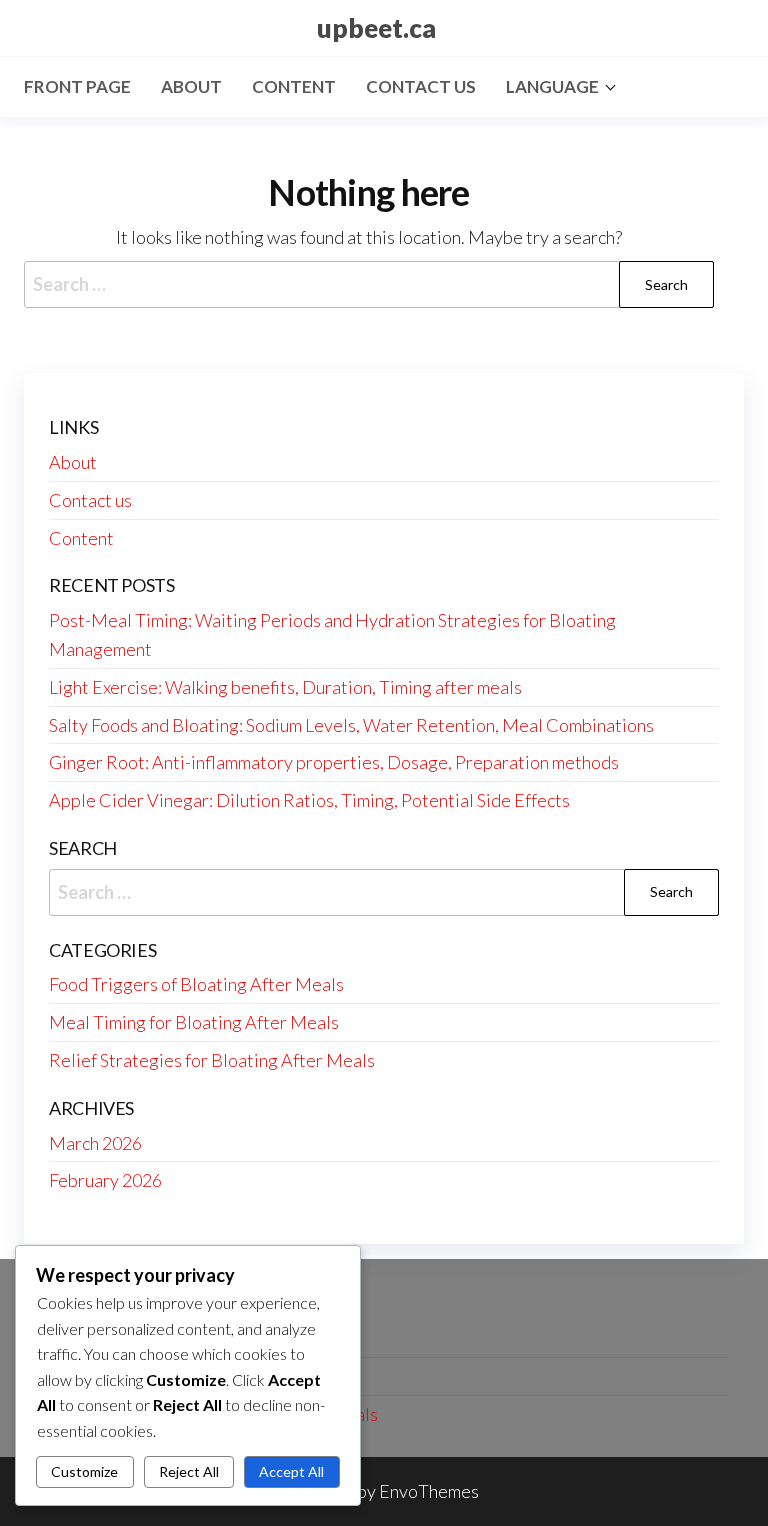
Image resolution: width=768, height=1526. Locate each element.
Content (294, 86)
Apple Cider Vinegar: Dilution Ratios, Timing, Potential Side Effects (309, 800)
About (191, 86)
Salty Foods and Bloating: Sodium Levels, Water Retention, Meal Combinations (351, 725)
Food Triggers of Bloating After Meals (196, 984)
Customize (84, 1471)
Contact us (421, 86)
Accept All (291, 1471)
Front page (77, 86)
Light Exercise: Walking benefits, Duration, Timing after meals (285, 687)
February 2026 (105, 1180)
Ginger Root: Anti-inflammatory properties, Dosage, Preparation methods (334, 762)
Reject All (189, 1471)
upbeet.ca (376, 28)
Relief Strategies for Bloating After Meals (212, 1060)
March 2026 (95, 1143)
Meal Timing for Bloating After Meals (194, 1022)
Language (552, 86)
